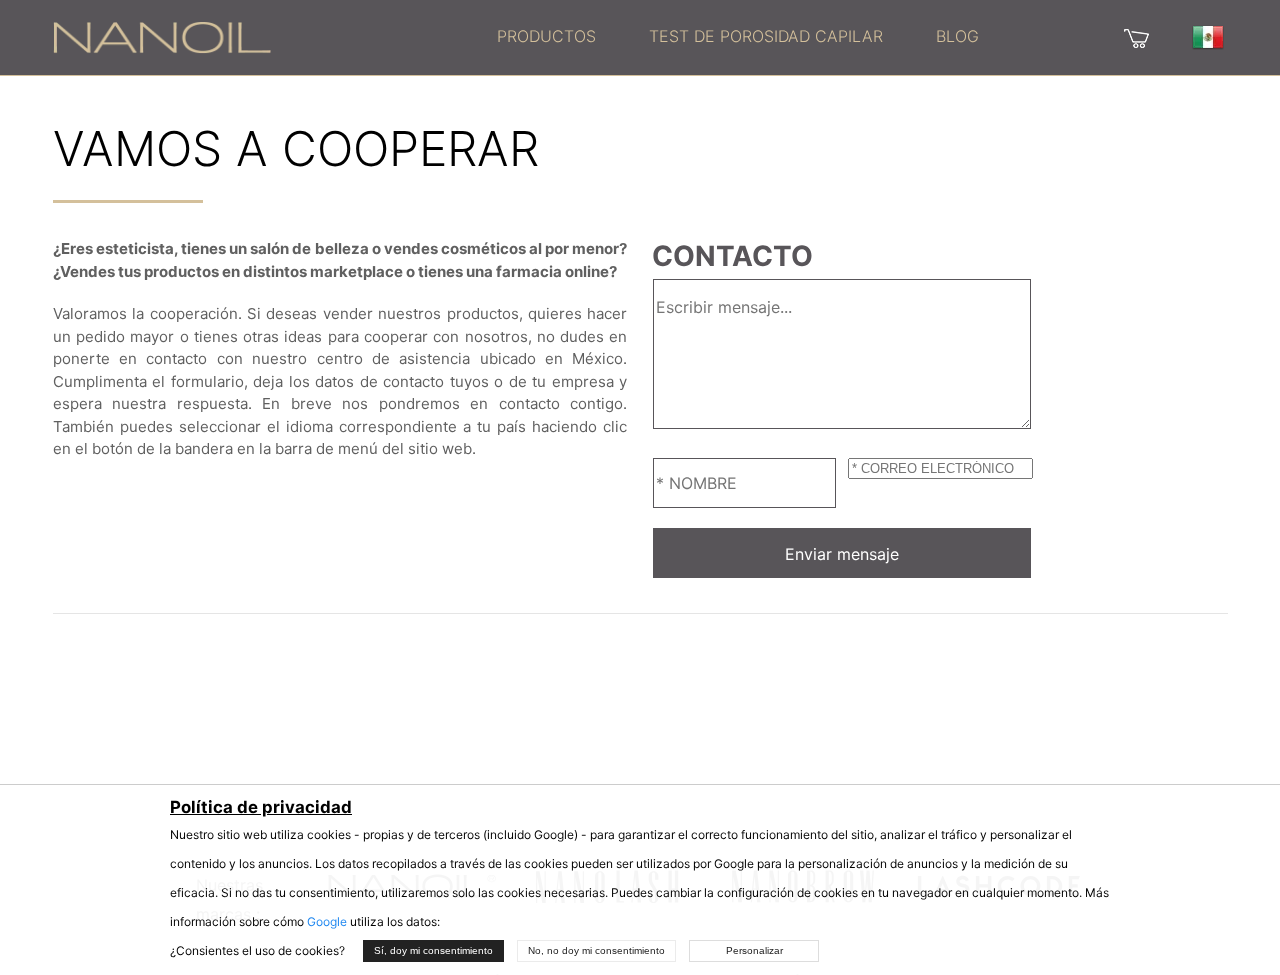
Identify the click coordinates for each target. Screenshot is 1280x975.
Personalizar (754, 950)
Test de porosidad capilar (766, 36)
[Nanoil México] (162, 36)
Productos (546, 36)
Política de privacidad (261, 807)
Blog (957, 36)
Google (327, 921)
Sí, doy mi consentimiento (433, 950)
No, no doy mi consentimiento (596, 950)
